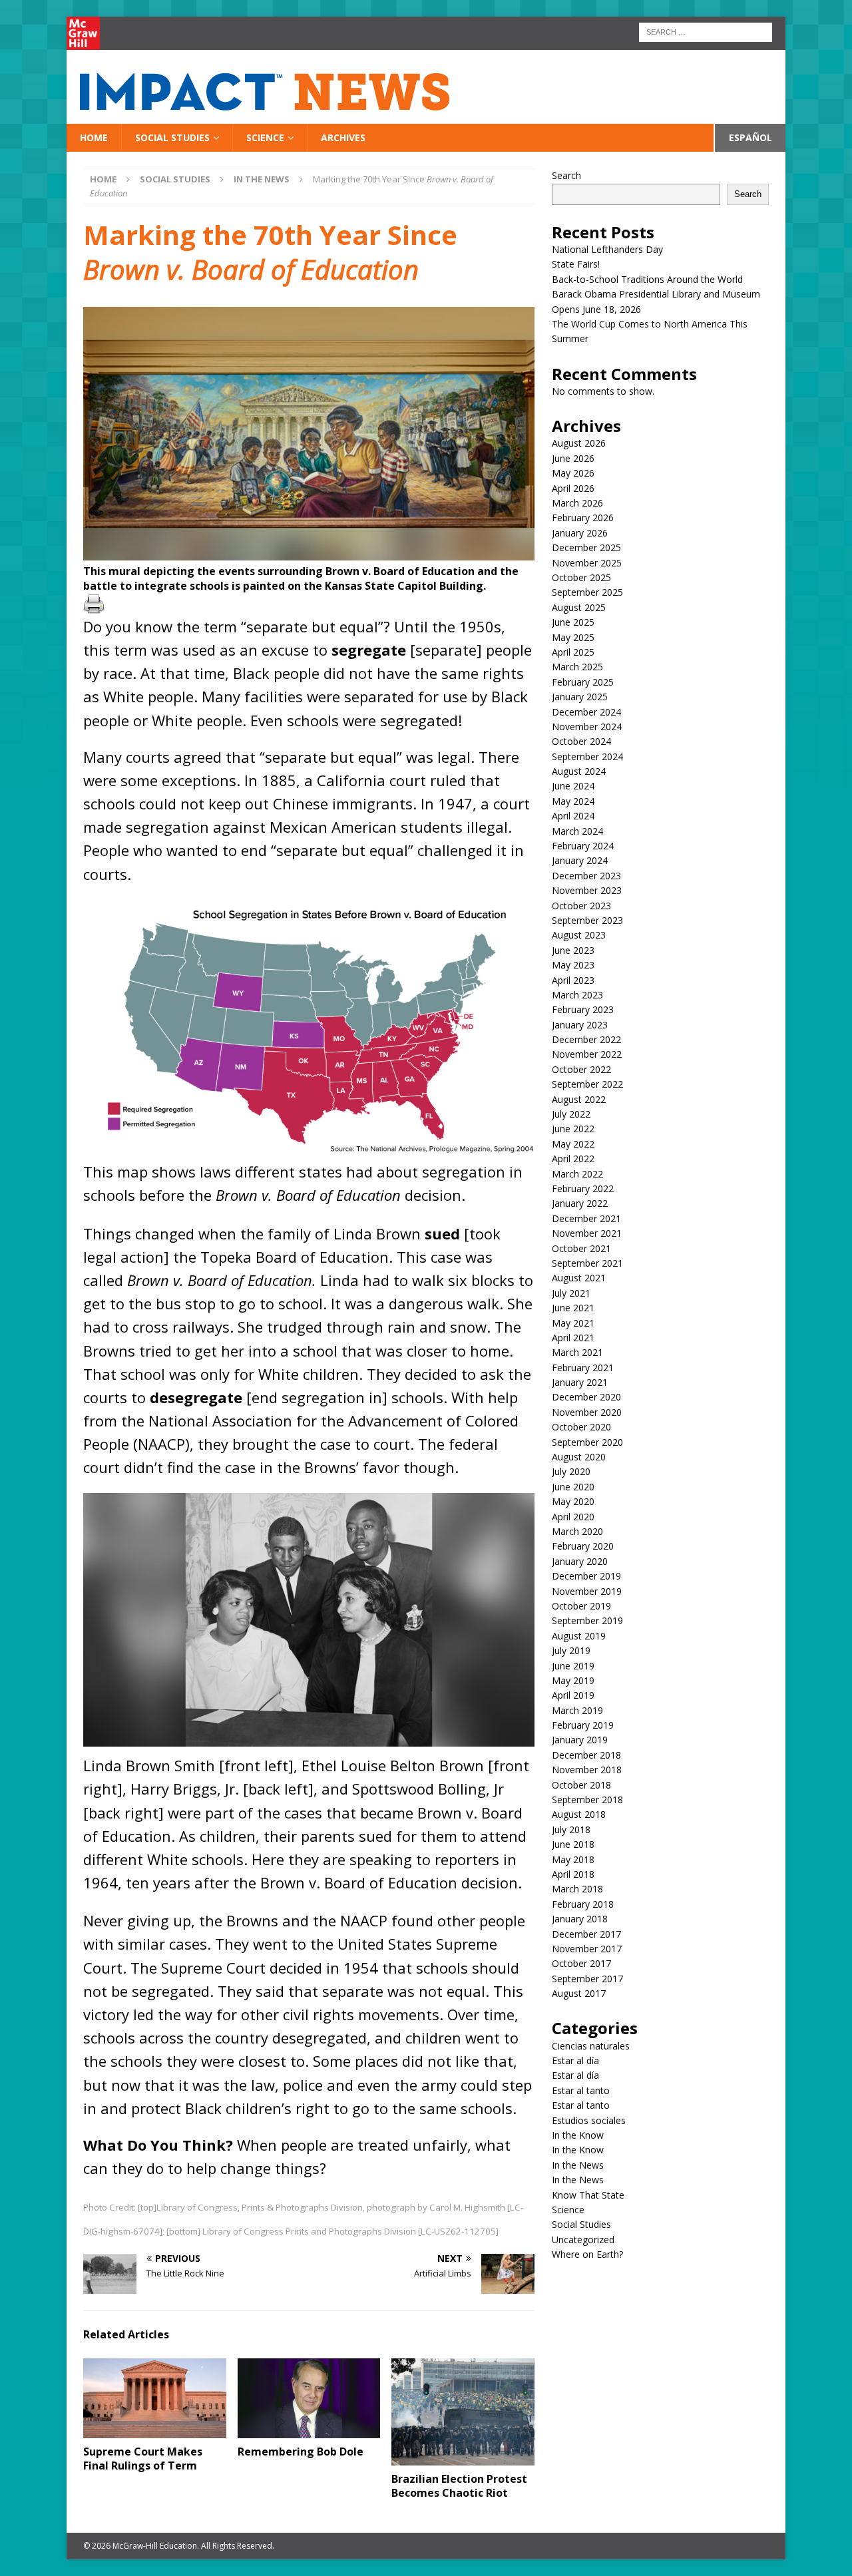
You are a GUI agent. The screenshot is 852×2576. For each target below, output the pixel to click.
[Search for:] (706, 31)
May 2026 (573, 473)
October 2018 (581, 1785)
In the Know (578, 2135)
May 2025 (573, 637)
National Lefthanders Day (609, 249)
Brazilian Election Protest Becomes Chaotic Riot (459, 2486)
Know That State (588, 2195)
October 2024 (581, 741)
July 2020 (571, 1471)
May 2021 (573, 1323)
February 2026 (583, 518)
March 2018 (577, 1889)
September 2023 (587, 920)
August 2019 (579, 1636)
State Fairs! (576, 264)
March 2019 (577, 1710)
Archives (343, 137)
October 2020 (581, 1427)
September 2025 (587, 592)
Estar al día (575, 2060)
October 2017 (581, 1963)
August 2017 (579, 1993)
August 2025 (579, 607)
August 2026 (579, 443)
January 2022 (580, 1203)
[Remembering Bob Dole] (309, 2399)
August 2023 (579, 935)
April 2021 (573, 1338)
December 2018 (586, 1755)
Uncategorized (583, 2240)
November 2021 (587, 1233)
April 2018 (573, 1874)
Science (265, 137)
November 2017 (587, 1949)
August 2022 (579, 1099)
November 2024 (587, 727)
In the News (578, 2165)
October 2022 (581, 1069)
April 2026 (573, 488)
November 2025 (587, 563)
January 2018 (580, 1919)
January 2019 (580, 1740)
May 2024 (573, 801)
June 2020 (573, 1487)
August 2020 (579, 1457)
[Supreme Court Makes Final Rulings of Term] (155, 2399)
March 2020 (577, 1531)
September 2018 (587, 1800)
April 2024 (573, 816)
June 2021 (573, 1308)
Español (750, 137)
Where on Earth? (587, 2254)
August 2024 (579, 771)
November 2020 (587, 1412)
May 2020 (573, 1501)
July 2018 (571, 1829)
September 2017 (587, 1979)
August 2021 (579, 1278)
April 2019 (573, 1695)
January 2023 (580, 1025)
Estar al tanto (581, 2090)
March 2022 (577, 1174)
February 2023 (583, 1009)
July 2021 (571, 1293)
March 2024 (577, 831)
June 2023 (573, 950)
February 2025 (583, 682)
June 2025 (573, 622)
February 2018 (583, 1904)
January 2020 (580, 1561)
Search (566, 175)
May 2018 (573, 1859)
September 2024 (587, 756)
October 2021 (581, 1248)
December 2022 (586, 1039)
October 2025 (581, 577)
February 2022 (583, 1188)
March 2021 (577, 1352)
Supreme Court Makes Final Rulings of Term (143, 2459)
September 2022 (587, 1084)
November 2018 (587, 1770)
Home (94, 137)
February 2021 (583, 1368)
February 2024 (583, 846)
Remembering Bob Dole (301, 2452)
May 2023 (573, 965)
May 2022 (573, 1144)
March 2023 (577, 995)
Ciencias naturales (591, 2046)
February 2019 (583, 1725)
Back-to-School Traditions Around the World (647, 279)
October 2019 (581, 1606)
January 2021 (580, 1382)
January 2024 (580, 860)
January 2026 (580, 533)
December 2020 (586, 1397)
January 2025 (580, 697)
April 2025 (573, 652)
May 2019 (573, 1680)
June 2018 (573, 1844)
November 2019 (587, 1591)
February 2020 (583, 1546)
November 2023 (587, 890)
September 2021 (587, 1263)
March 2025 (577, 667)
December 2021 (586, 1218)
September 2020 (587, 1442)
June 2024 (573, 786)
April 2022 (573, 1159)
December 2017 (586, 1934)
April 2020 (573, 1517)
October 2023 (581, 906)
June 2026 (573, 458)
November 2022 (587, 1054)
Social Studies (172, 137)
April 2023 (573, 980)
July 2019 (571, 1650)
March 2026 (577, 503)
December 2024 (586, 712)
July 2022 (571, 1114)
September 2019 (587, 1620)
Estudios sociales (589, 2120)
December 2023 (586, 876)
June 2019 (573, 1666)
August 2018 (579, 1814)
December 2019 (586, 1576)
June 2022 (573, 1129)
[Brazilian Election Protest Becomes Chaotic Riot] (463, 2412)
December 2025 (586, 547)
